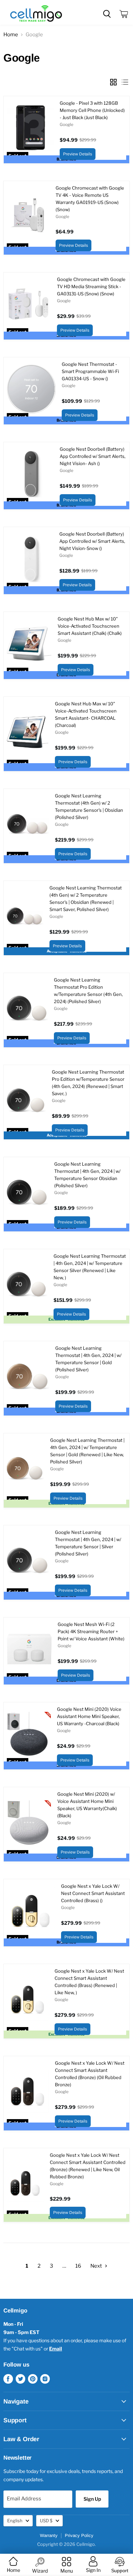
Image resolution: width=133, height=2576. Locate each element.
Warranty (49, 2535)
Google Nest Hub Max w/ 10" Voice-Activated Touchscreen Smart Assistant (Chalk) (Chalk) (90, 626)
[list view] (125, 82)
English (15, 2521)
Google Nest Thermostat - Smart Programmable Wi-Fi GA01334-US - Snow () (90, 371)
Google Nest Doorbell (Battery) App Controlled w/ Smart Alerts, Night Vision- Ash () (93, 456)
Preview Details (78, 154)
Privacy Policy (79, 2535)
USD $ (46, 2521)
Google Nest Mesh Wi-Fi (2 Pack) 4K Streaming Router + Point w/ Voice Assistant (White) (91, 1631)
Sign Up (92, 2499)
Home (11, 35)
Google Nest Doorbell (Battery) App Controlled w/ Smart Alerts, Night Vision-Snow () (92, 541)
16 (78, 2266)
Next (97, 2266)
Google (66, 124)
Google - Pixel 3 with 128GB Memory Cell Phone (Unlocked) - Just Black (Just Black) (92, 110)
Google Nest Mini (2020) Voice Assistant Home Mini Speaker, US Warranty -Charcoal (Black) (89, 1716)
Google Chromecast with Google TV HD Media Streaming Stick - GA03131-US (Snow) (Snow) (91, 286)
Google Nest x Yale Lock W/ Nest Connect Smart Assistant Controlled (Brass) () (93, 1893)
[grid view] (113, 82)
